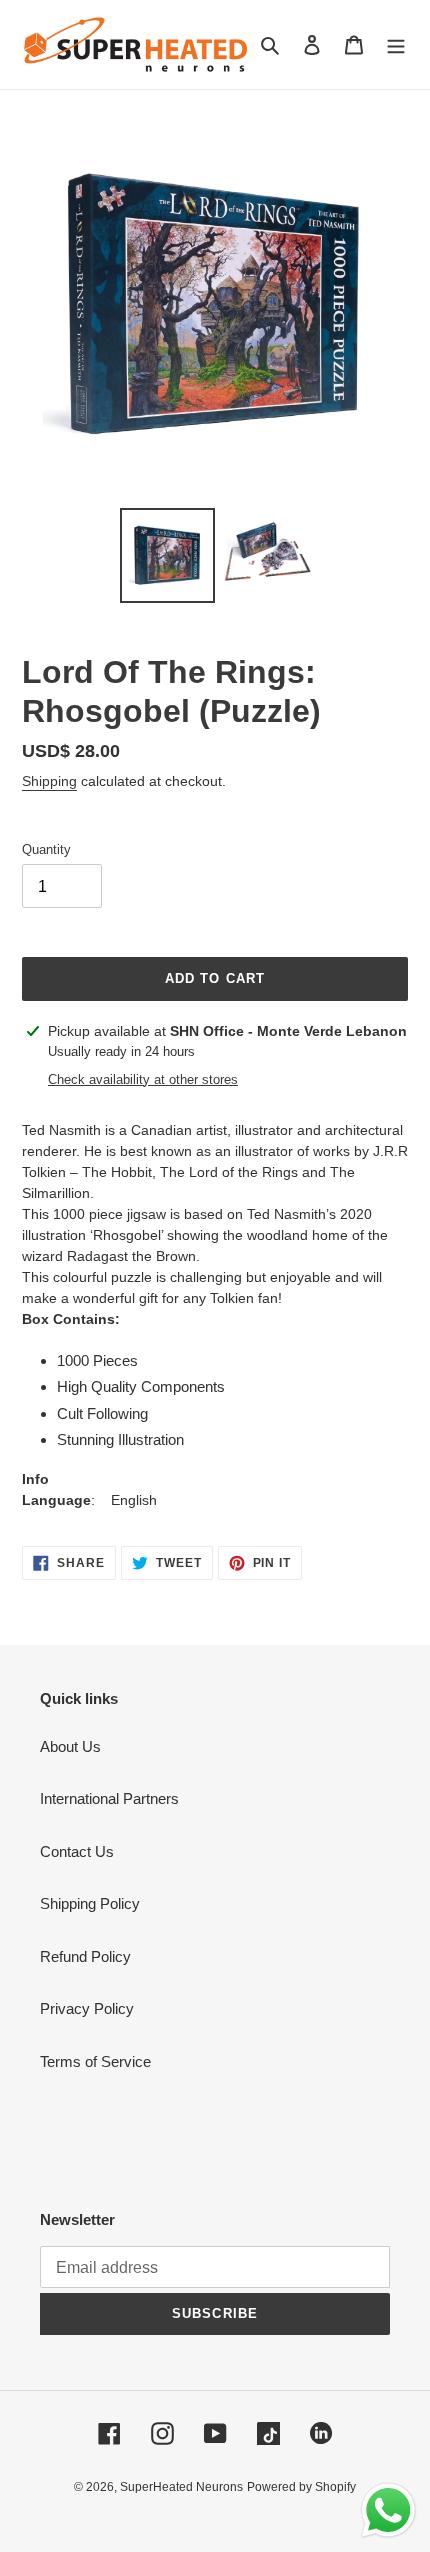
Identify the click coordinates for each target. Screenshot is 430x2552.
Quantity (46, 849)
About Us (70, 1746)
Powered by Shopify (301, 2487)
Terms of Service (95, 2061)
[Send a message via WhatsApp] (388, 2510)
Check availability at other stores (143, 1079)
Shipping (49, 781)
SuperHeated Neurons (181, 2487)
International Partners (109, 1798)
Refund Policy (85, 1956)
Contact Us (77, 1851)
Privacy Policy (87, 2008)
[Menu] (396, 44)
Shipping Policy (90, 1903)
